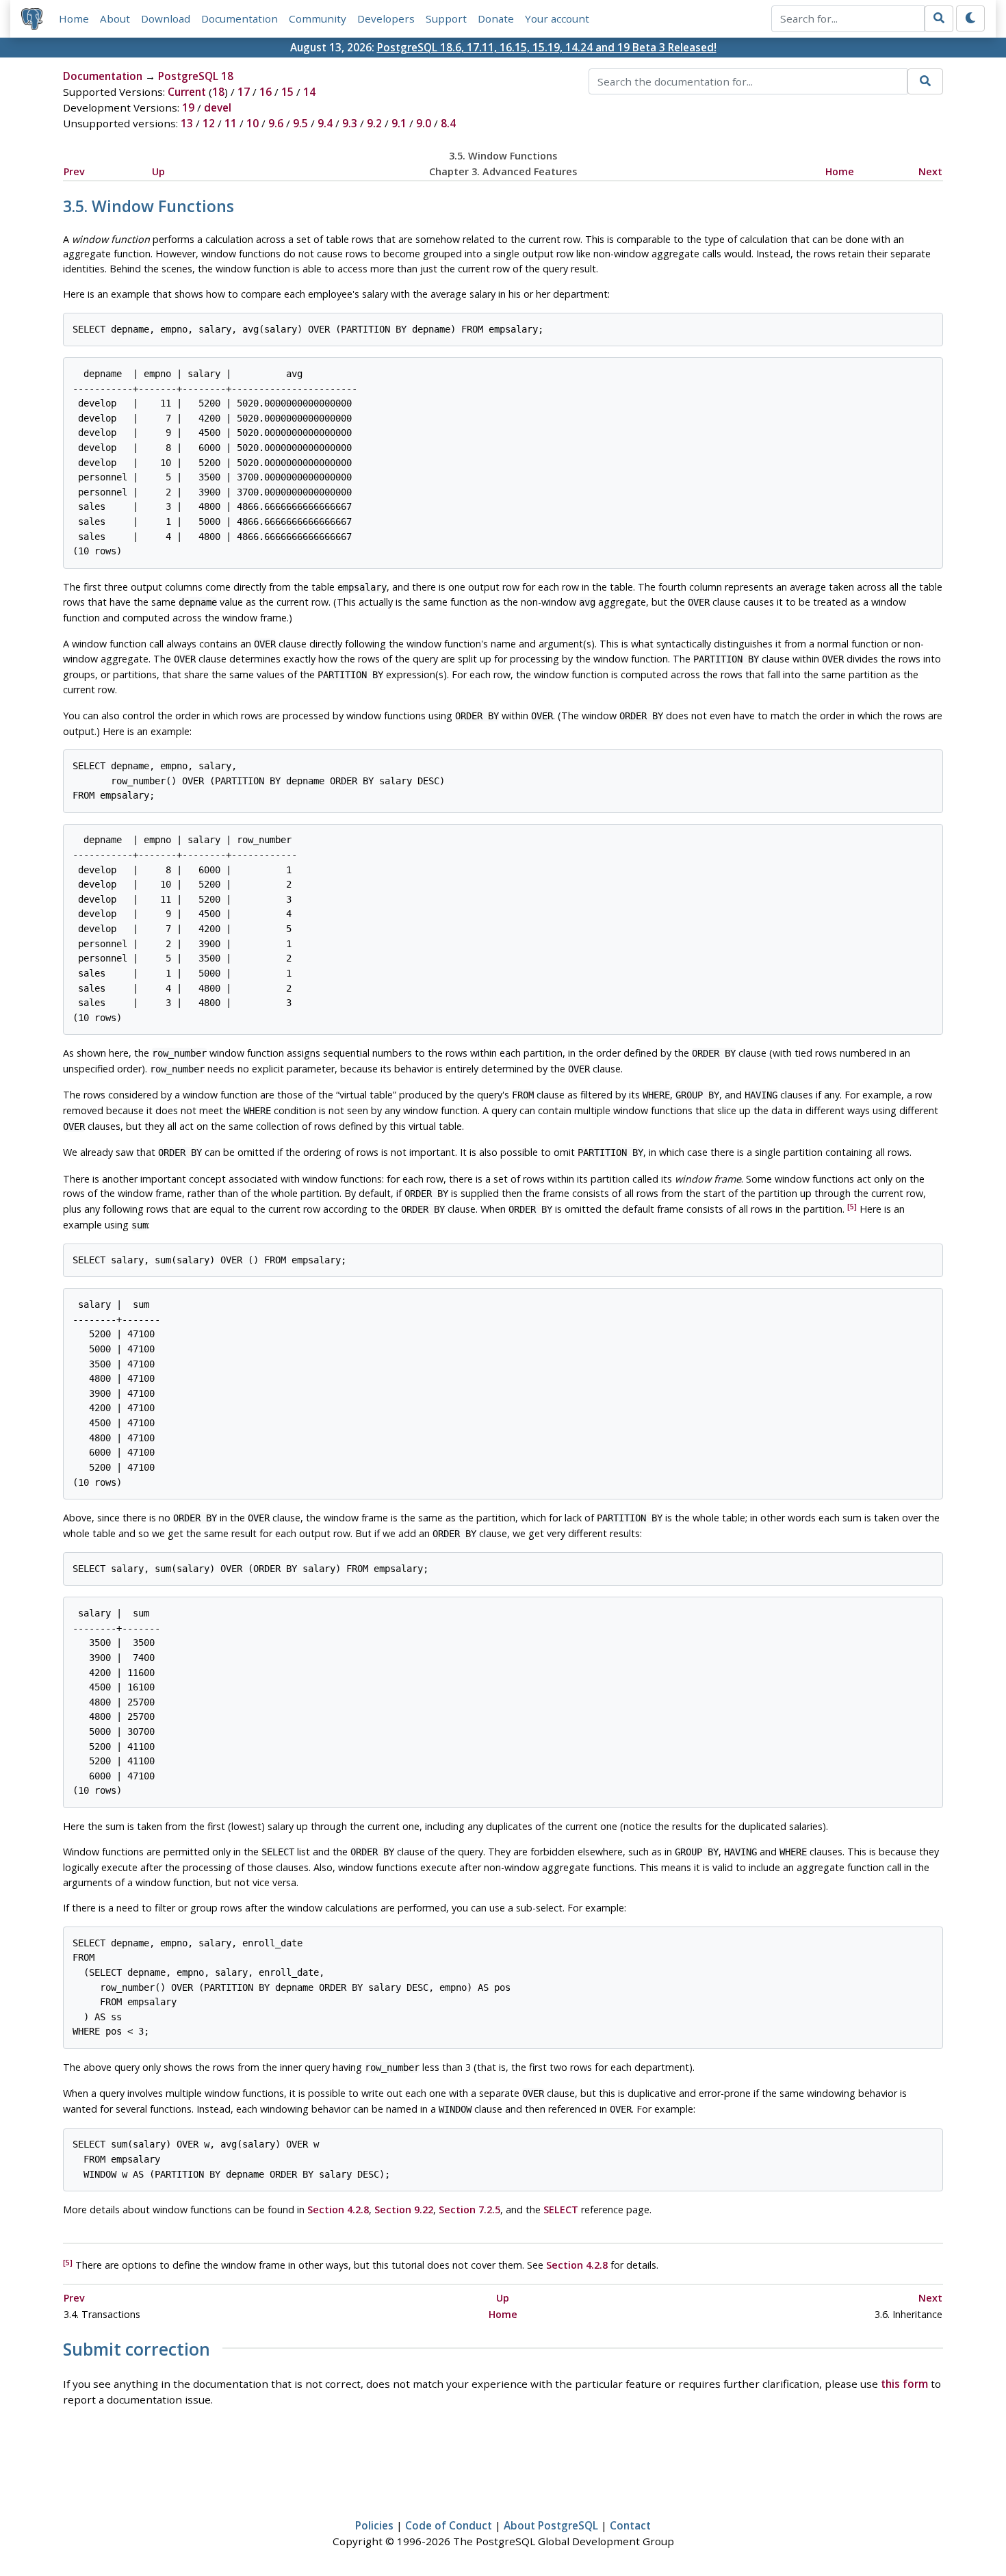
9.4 (325, 123)
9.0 (424, 123)
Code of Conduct (449, 2525)
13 (187, 123)
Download (166, 18)
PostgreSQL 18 (196, 76)
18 (218, 92)
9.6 (276, 123)
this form (904, 2384)
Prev (74, 171)
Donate (496, 18)
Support (446, 18)
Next (930, 171)
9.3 (350, 123)
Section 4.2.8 (338, 2210)
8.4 (448, 123)
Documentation (240, 18)
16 (266, 92)
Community (318, 18)
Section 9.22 (404, 2210)
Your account (557, 18)
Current (187, 92)
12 (209, 123)
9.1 (399, 123)
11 (231, 123)
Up (158, 171)
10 (253, 123)
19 (188, 107)
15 (287, 92)
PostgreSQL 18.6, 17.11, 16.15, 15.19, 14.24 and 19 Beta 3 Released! (547, 47)
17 (244, 92)
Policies (374, 2525)
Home (74, 18)
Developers (386, 18)
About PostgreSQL (551, 2525)
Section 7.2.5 (469, 2210)
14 (309, 92)
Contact (630, 2525)
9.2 (374, 123)
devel (218, 107)
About (115, 18)
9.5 (300, 123)
